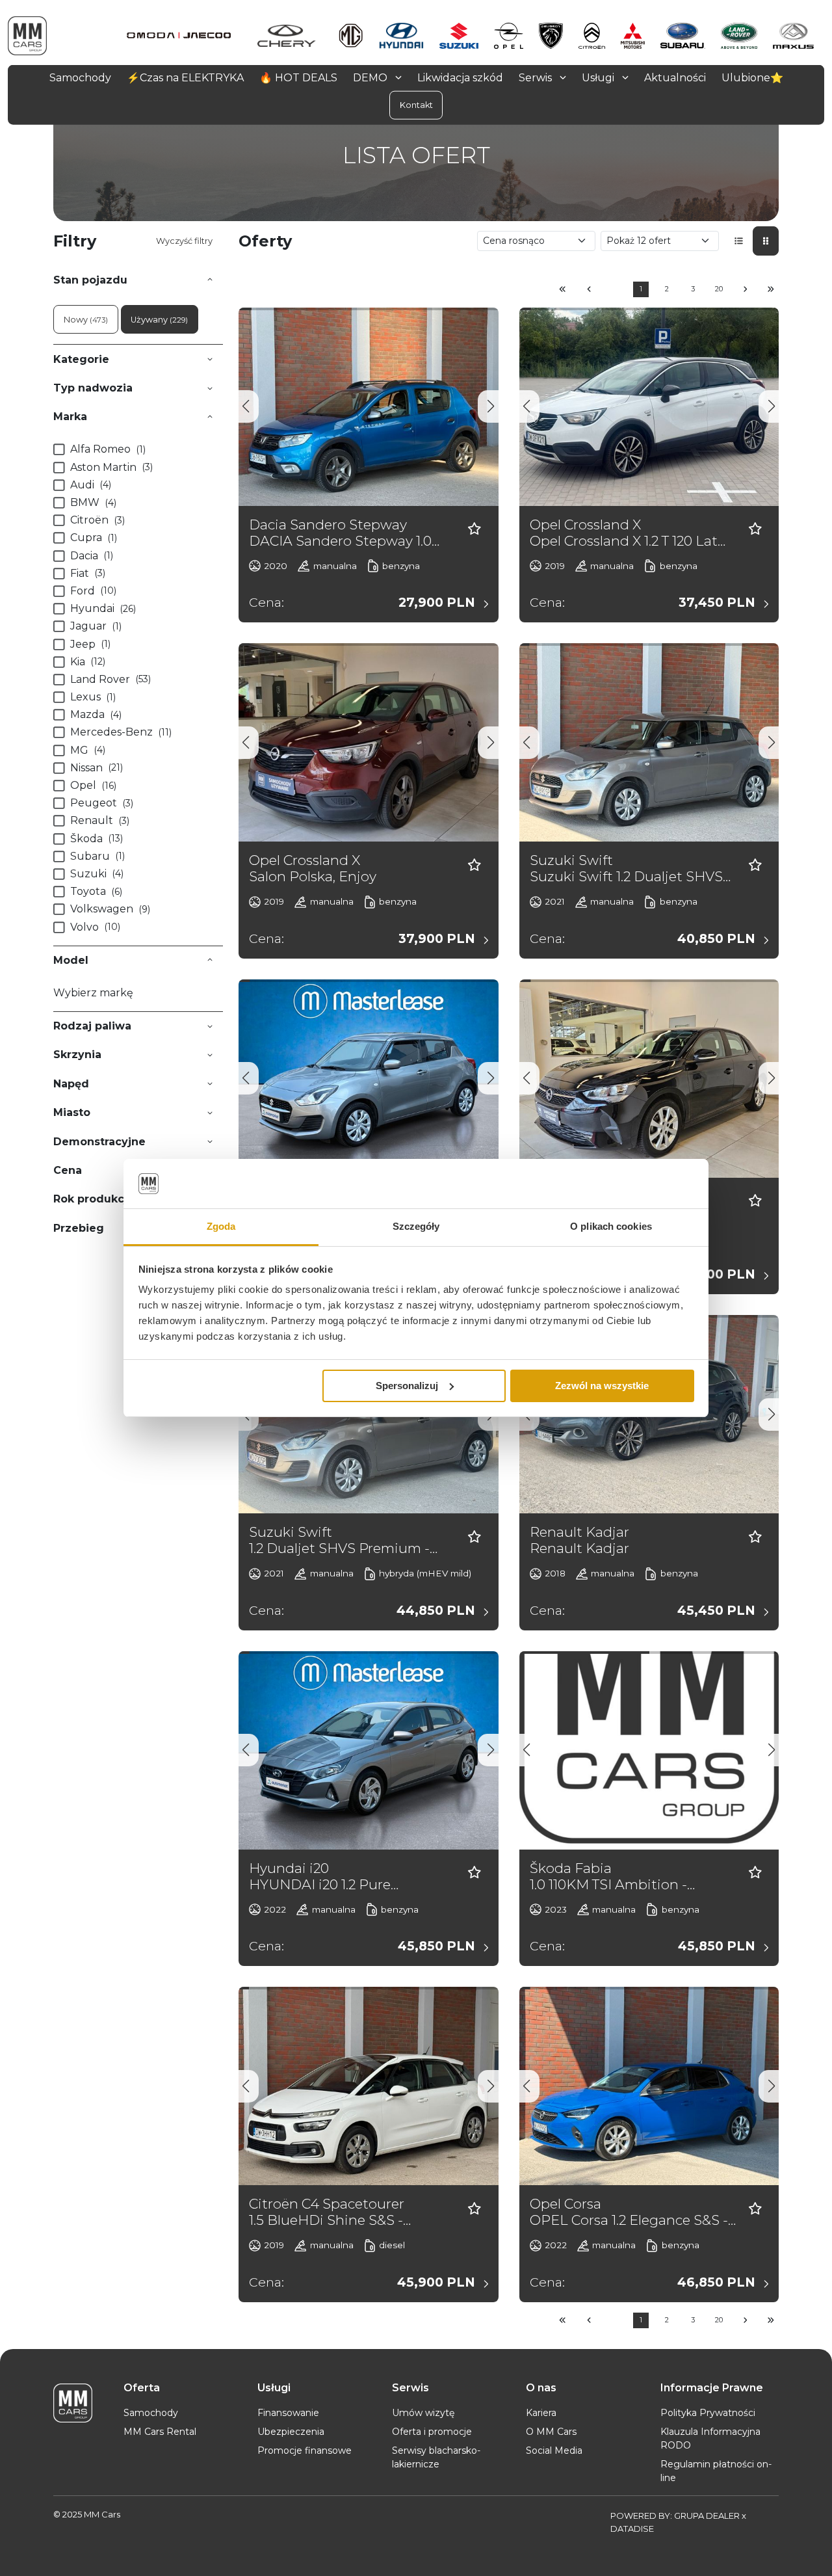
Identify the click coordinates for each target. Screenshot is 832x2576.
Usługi (599, 77)
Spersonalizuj (407, 1386)
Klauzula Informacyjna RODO (710, 2438)
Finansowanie (288, 2413)
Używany (159, 320)
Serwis (537, 77)
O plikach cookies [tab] (611, 1226)
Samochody (151, 2413)
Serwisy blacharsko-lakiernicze (436, 2457)
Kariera (541, 2413)
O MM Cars (551, 2432)
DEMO (371, 77)
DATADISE (632, 2529)
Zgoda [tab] (221, 1226)
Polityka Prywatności (708, 2413)
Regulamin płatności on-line (716, 2471)
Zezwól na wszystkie (602, 1386)
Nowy (86, 320)
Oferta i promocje (432, 2432)
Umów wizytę (423, 2413)
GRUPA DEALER (707, 2516)
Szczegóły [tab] (416, 1226)
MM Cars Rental (160, 2432)
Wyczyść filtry (184, 241)
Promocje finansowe (305, 2450)
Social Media (554, 2450)
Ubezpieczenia (291, 2432)
